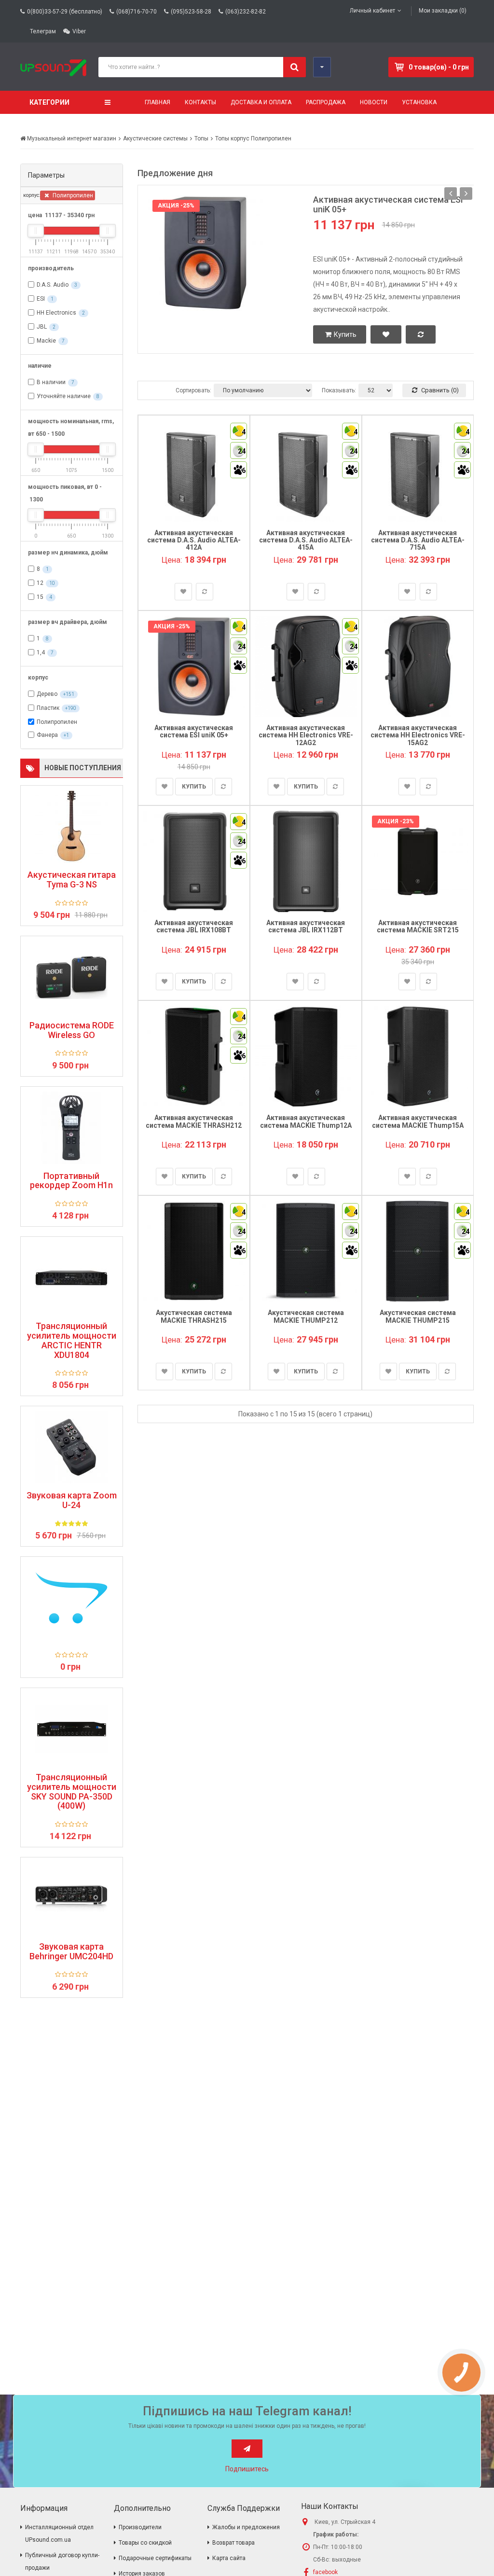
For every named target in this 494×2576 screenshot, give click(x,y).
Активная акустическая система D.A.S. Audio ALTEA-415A (306, 540)
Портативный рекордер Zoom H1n (71, 1181)
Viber (79, 31)
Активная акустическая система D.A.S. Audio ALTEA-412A (194, 540)
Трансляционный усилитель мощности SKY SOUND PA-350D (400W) (72, 1792)
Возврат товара (233, 2543)
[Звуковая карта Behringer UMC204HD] (72, 1898)
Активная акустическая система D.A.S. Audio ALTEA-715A (418, 540)
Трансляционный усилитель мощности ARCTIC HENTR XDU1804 (72, 1340)
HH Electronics (56, 313)
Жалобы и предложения (246, 2527)
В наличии (51, 382)
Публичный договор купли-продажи (62, 2562)
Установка (419, 102)
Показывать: (339, 390)
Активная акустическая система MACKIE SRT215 (418, 926)
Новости (374, 102)
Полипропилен (72, 195)
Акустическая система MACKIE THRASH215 (194, 1316)
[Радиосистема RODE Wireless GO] (72, 977)
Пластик (48, 708)
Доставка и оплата (261, 102)
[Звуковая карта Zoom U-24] (72, 1447)
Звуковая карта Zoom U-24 (72, 1500)
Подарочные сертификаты (155, 2558)
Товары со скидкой (145, 2543)
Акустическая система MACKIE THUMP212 (306, 1316)
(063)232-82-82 (246, 12)
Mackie (46, 341)
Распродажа (326, 102)
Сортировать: (193, 390)
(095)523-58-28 (191, 12)
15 (40, 597)
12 (40, 583)
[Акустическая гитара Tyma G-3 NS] (72, 827)
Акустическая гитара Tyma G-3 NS (72, 880)
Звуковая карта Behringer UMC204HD (71, 1952)
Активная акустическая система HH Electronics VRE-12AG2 (306, 735)
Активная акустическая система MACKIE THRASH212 (194, 1121)
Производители (140, 2527)
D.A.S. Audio (53, 285)
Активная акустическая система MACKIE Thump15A (418, 1121)
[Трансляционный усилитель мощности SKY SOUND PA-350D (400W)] (72, 1729)
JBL (42, 327)
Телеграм (43, 31)
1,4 (41, 652)
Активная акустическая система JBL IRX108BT (194, 926)
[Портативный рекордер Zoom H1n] (72, 1128)
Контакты (200, 102)
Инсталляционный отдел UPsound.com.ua (59, 2534)
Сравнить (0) (439, 390)
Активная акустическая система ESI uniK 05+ (388, 204)
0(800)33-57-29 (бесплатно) (65, 12)
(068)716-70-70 (137, 12)
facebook (325, 2572)
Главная (158, 102)
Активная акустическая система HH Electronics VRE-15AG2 (418, 735)
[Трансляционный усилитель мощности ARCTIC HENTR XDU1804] (72, 1278)
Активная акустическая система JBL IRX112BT (306, 926)
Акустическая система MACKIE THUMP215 (418, 1316)
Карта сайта (229, 2558)
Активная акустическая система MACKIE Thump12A (306, 1121)
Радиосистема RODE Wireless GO (72, 1030)
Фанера (47, 735)
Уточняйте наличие (64, 396)
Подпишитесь (247, 2469)
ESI (41, 299)
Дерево (47, 694)
